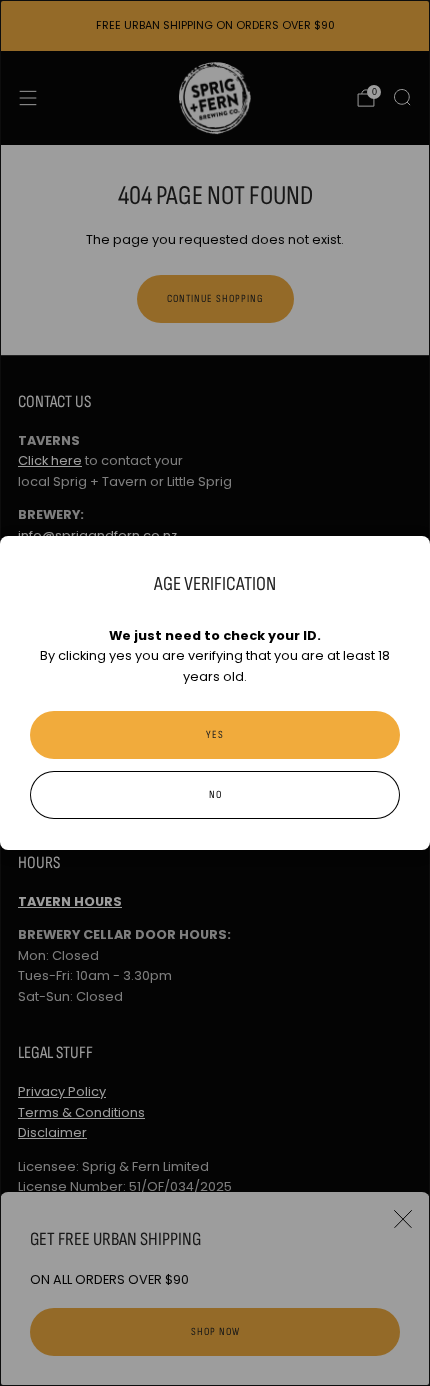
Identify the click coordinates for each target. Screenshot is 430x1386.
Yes (215, 734)
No (215, 794)
